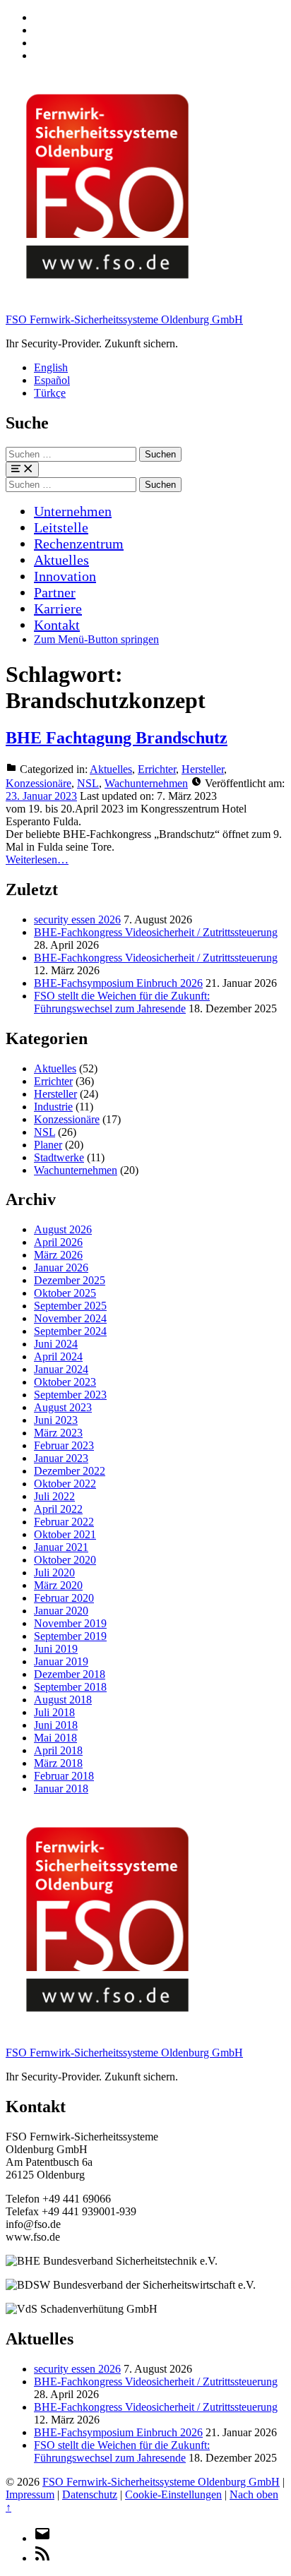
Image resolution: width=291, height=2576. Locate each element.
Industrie (53, 1107)
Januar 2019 (61, 1661)
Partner (55, 592)
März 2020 (58, 1585)
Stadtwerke (59, 1157)
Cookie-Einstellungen (173, 2494)
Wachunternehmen (146, 783)
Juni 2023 (56, 1420)
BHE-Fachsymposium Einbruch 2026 (118, 983)
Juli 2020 (54, 1572)
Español (52, 380)
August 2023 (63, 1407)
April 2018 (58, 1750)
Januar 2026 (61, 1268)
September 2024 (70, 1331)
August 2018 (63, 1700)
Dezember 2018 (70, 1674)
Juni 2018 (56, 1725)
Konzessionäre (38, 783)
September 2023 (70, 1395)
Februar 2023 (64, 1445)
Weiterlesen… (37, 859)
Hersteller (203, 769)
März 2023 (58, 1433)
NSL (88, 783)
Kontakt (57, 625)
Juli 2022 (54, 1496)
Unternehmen (73, 511)
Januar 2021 (61, 1547)
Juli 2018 (54, 1712)
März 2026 (58, 1255)
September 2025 (70, 1306)
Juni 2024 (56, 1344)
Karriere (58, 609)
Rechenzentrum (79, 544)
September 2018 (70, 1687)
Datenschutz (90, 2494)
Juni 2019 (56, 1649)
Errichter (157, 769)
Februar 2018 (64, 1776)
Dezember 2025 (70, 1280)
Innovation (65, 576)
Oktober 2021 (65, 1534)
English (51, 367)
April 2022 (58, 1509)
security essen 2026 (77, 919)
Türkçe (50, 393)
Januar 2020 (61, 1611)
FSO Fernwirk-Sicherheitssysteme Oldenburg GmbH (124, 319)
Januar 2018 (61, 1789)
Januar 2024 (61, 1369)
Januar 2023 (61, 1458)
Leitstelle (61, 527)
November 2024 (70, 1318)
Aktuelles (61, 560)
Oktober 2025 (65, 1293)
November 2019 (70, 1623)
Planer (48, 1145)
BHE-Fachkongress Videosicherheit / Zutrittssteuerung (156, 932)
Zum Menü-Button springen (96, 639)
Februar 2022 (64, 1522)
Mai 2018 (55, 1738)
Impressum (30, 2494)
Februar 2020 (64, 1598)
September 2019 (70, 1636)
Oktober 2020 (65, 1560)
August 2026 (63, 1229)
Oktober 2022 (65, 1484)
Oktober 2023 (65, 1382)
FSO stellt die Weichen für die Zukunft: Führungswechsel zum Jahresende (122, 1002)
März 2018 (58, 1763)
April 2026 (58, 1242)
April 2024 (58, 1356)
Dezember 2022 (70, 1471)
